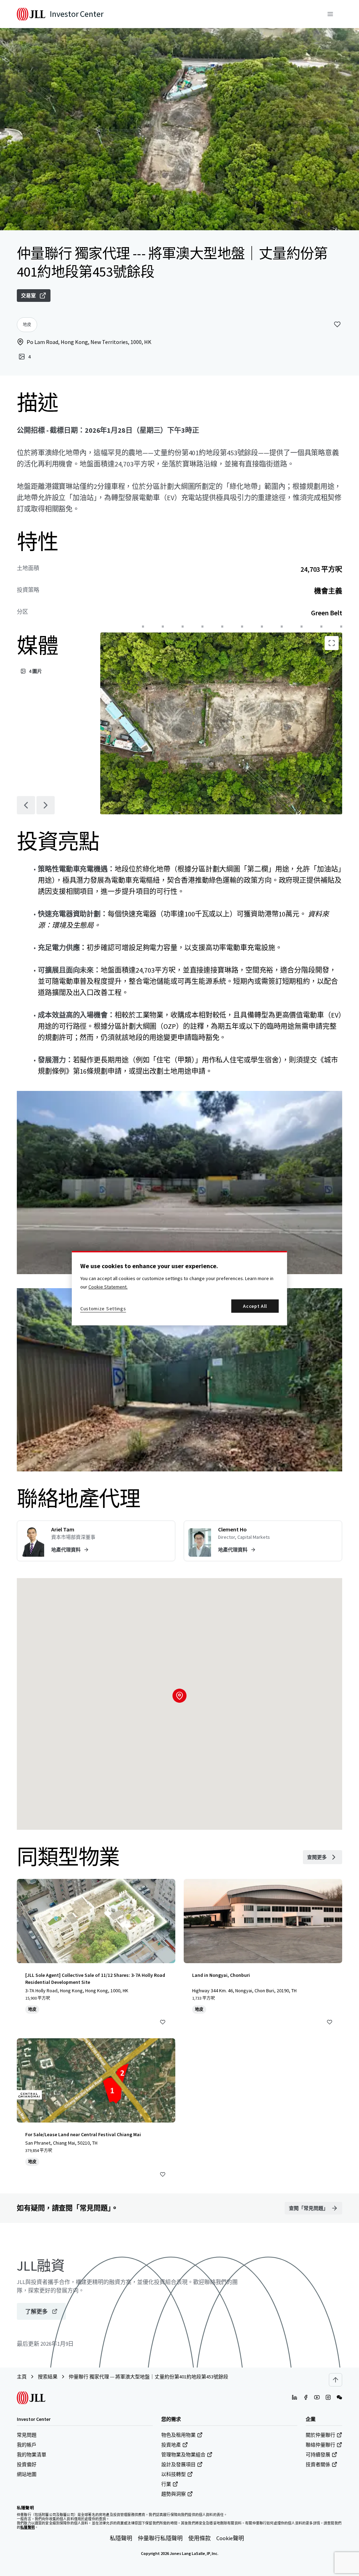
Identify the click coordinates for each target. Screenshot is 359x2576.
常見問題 (27, 2435)
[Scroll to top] (336, 2380)
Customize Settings (103, 1309)
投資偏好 (27, 2464)
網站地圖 (27, 2474)
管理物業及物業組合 (183, 2455)
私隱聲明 (121, 2538)
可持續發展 (318, 2455)
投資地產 (171, 2445)
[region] (179, 1288)
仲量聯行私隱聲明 (160, 2538)
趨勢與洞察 (174, 2494)
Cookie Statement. (108, 1287)
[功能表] (330, 14)
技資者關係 (318, 2464)
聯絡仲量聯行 (320, 2445)
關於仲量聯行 (320, 2435)
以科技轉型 (174, 2474)
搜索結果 (48, 2377)
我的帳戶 (27, 2445)
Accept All (255, 1306)
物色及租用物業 (178, 2435)
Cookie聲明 (230, 2538)
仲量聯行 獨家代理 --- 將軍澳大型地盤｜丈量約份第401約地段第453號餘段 (148, 2377)
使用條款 (199, 2538)
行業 (166, 2484)
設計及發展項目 (178, 2464)
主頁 (22, 2377)
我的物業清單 (32, 2455)
